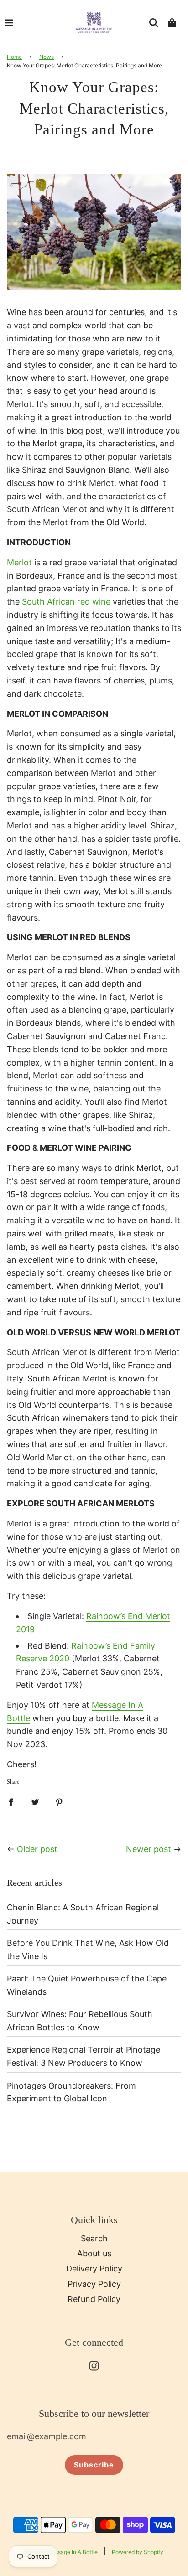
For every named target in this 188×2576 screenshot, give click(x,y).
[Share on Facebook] (11, 1802)
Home (14, 57)
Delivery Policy (94, 2268)
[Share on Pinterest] (59, 1802)
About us (94, 2253)
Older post (37, 1849)
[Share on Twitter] (35, 1802)
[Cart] (172, 23)
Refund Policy (94, 2299)
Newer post (149, 1849)
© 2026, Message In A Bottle (61, 2552)
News (47, 57)
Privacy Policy (94, 2284)
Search (94, 2238)
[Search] (154, 23)
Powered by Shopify (138, 2552)
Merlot (19, 562)
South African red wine (66, 602)
